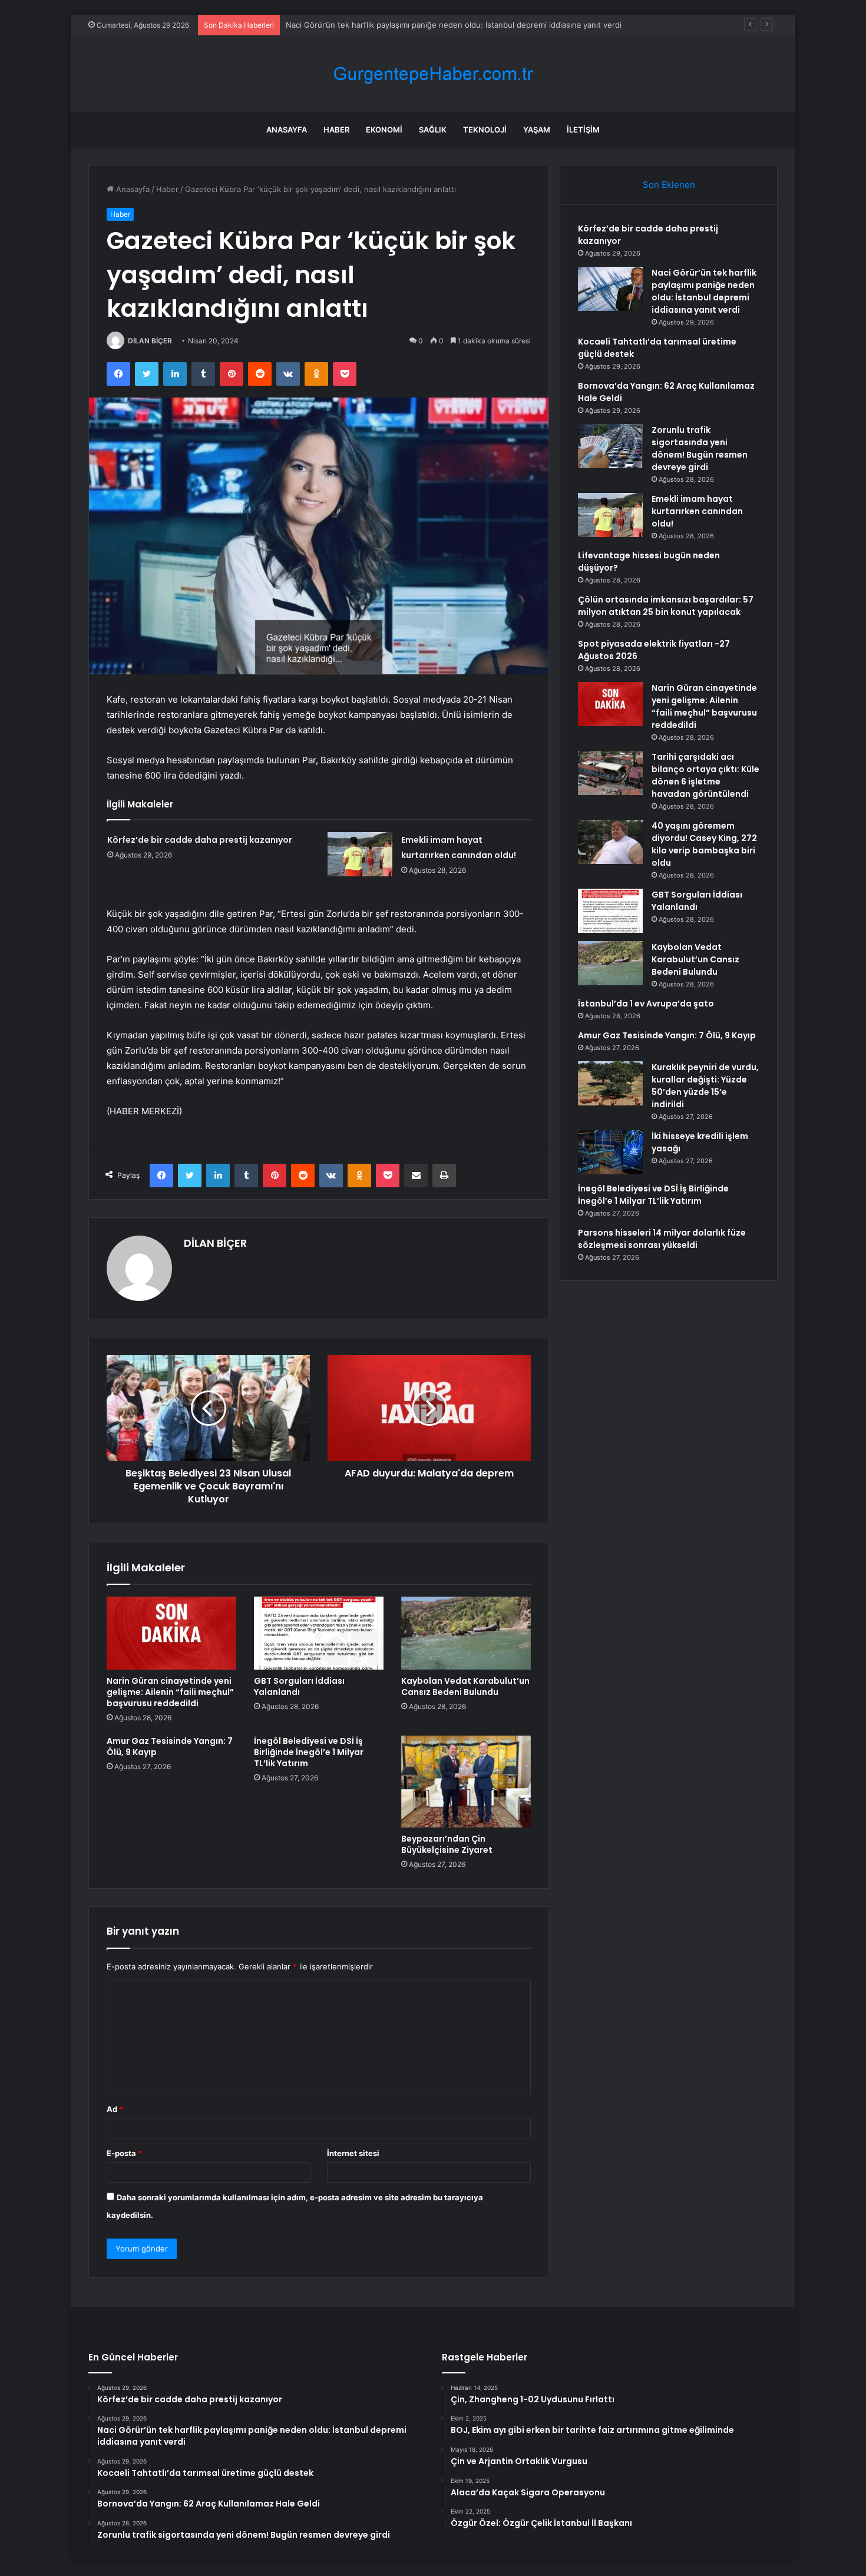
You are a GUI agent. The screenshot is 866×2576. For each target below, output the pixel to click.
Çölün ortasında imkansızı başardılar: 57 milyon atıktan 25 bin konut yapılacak (666, 606)
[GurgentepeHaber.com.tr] (433, 74)
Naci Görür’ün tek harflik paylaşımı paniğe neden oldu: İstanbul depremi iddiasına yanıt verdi (704, 291)
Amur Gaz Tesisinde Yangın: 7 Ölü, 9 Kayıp (170, 1746)
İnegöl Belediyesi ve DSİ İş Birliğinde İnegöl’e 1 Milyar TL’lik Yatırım (309, 1752)
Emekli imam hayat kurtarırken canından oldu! (697, 511)
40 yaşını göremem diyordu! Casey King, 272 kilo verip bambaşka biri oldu (704, 844)
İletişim (583, 130)
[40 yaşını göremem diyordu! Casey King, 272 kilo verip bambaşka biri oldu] (610, 842)
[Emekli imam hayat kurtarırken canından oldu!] (360, 854)
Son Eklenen (669, 185)
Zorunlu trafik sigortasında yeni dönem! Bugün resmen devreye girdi (700, 448)
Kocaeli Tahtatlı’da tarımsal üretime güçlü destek (373, 25)
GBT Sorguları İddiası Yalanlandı (299, 1686)
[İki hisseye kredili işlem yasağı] (610, 1152)
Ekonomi (384, 130)
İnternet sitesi (353, 2153)
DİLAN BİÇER (150, 341)
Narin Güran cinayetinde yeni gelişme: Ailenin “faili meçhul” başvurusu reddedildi (170, 1692)
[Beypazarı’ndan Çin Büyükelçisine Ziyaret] (466, 1782)
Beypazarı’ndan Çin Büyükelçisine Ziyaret (447, 1844)
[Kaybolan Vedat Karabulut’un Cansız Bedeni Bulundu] (466, 1633)
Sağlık (433, 130)
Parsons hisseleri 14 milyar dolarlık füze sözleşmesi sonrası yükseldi (662, 1239)
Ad (115, 2109)
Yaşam (537, 130)
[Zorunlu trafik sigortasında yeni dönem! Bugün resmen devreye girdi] (610, 446)
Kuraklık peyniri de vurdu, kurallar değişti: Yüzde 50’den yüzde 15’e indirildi (705, 1086)
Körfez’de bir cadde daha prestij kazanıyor (200, 840)
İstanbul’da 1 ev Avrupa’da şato (646, 1004)
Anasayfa (287, 130)
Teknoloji (485, 130)
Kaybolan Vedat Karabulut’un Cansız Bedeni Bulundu (465, 1686)
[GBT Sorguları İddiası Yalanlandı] (319, 1633)
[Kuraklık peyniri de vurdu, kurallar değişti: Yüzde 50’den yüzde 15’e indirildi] (610, 1083)
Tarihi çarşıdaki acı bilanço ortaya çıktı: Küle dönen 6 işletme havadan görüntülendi (705, 775)
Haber (336, 130)
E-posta (124, 2153)
